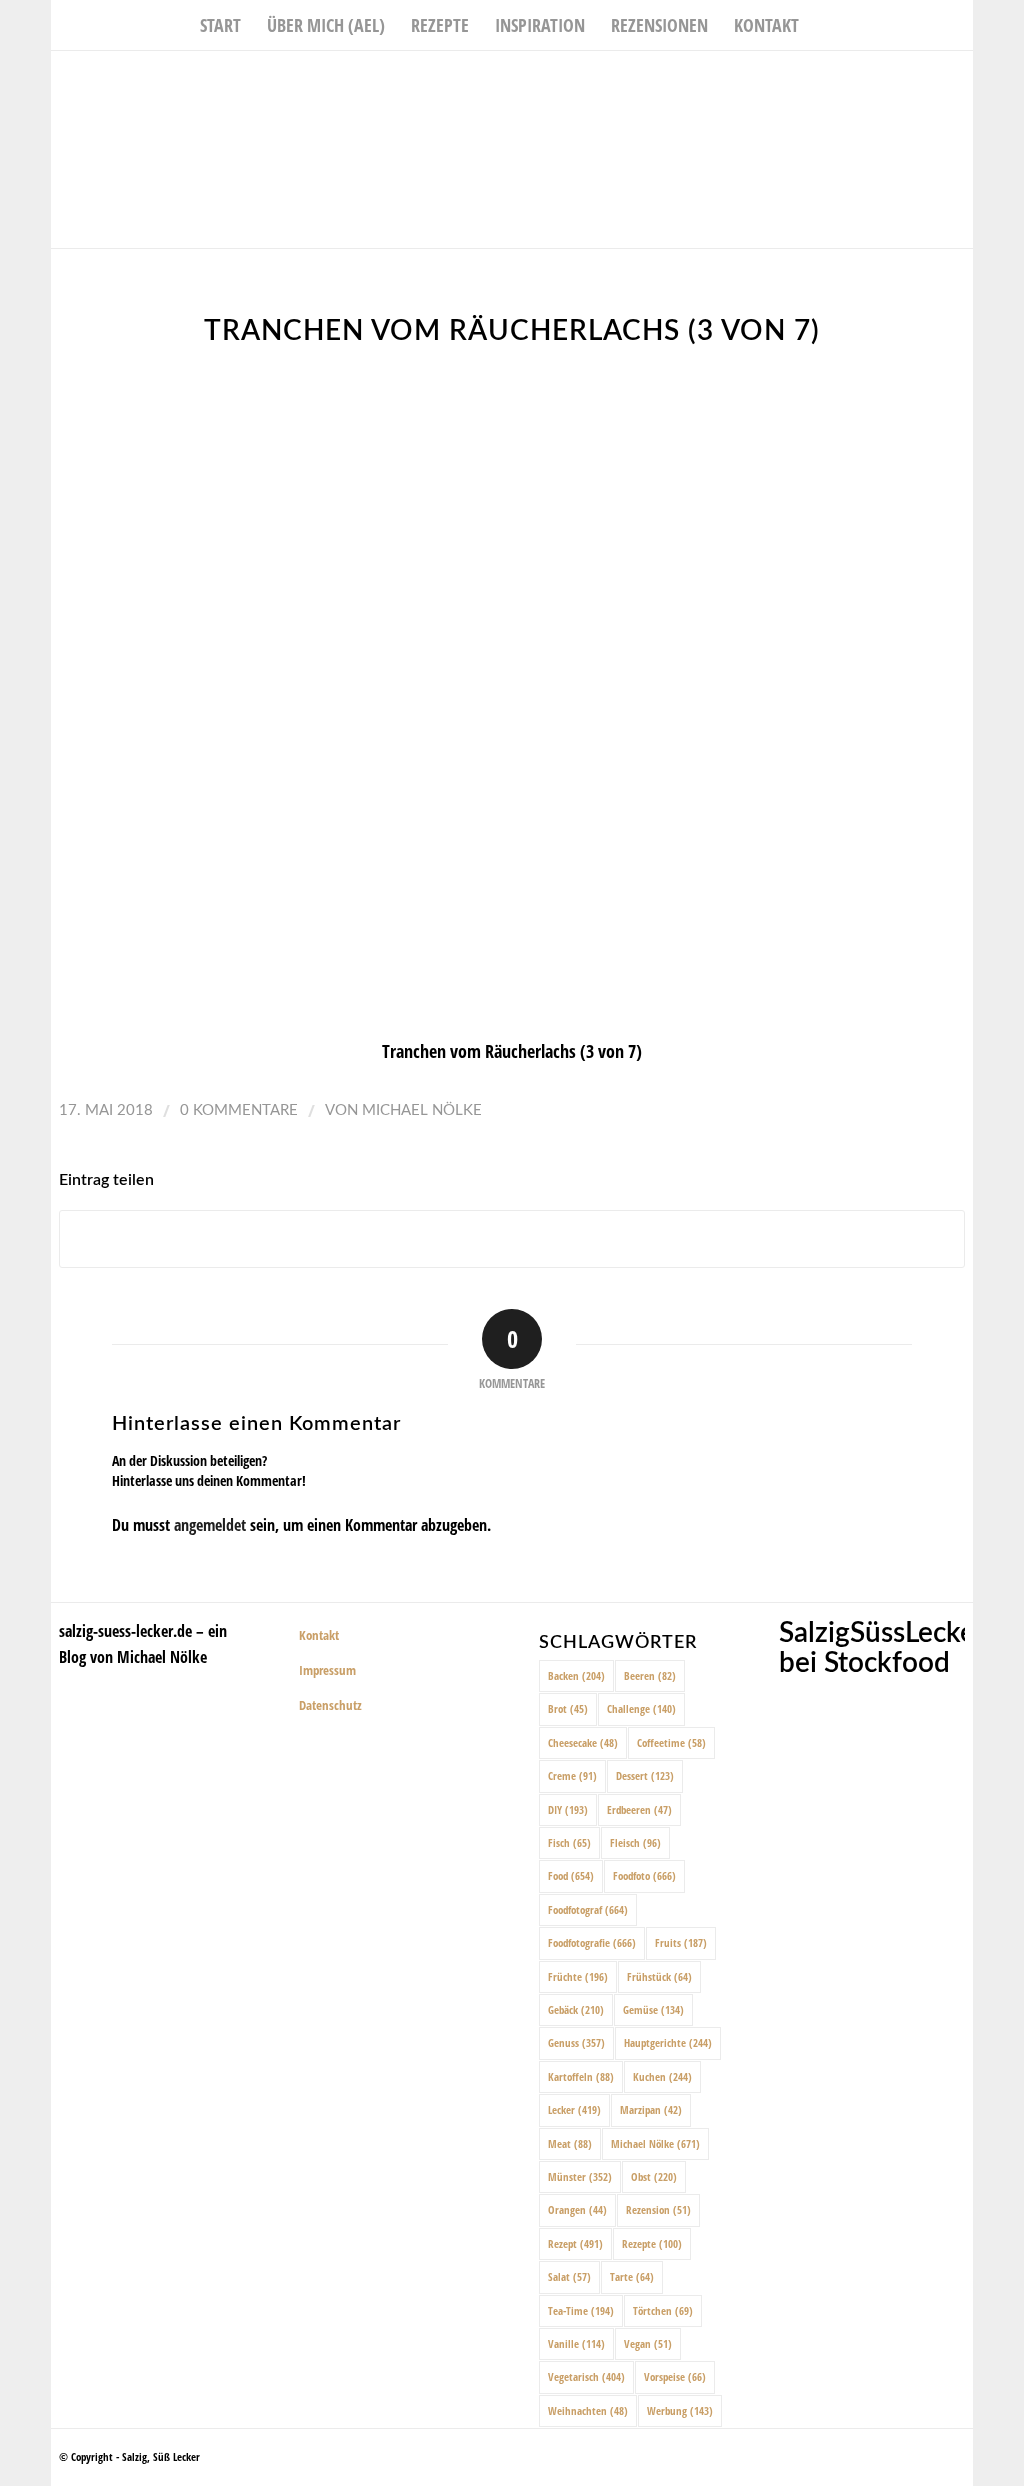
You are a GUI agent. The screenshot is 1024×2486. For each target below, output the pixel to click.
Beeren (650, 1675)
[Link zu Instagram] (928, 81)
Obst (654, 2176)
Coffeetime (671, 1742)
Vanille (576, 2343)
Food (571, 1875)
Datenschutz (330, 1705)
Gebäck (576, 2009)
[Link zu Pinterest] (958, 81)
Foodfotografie (592, 1942)
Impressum (327, 1670)
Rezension (658, 2209)
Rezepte (652, 2243)
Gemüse (653, 2009)
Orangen (577, 2209)
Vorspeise (675, 2376)
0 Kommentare (239, 1110)
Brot (568, 1708)
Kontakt (319, 1635)
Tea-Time (581, 2310)
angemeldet (210, 1525)
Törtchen (663, 2310)
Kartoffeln (581, 2076)
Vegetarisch (586, 2376)
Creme (572, 1775)
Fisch (569, 1842)
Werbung (680, 2410)
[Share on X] (512, 1239)
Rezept (575, 2243)
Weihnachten (588, 2410)
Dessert (645, 1775)
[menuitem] (220, 25)
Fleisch (635, 1842)
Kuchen (662, 2076)
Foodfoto (644, 1875)
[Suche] (825, 25)
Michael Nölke (422, 1110)
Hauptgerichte (668, 2042)
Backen (576, 1675)
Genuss (576, 2042)
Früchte (578, 1976)
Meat (570, 2143)
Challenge (641, 1708)
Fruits (681, 1942)
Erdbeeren (639, 1809)
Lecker (574, 2109)
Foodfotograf (588, 1909)
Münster (580, 2176)
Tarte (632, 2276)
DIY (568, 1809)
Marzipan (651, 2109)
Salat (569, 2276)
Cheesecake (583, 1742)
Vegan (648, 2343)
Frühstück (659, 1976)
